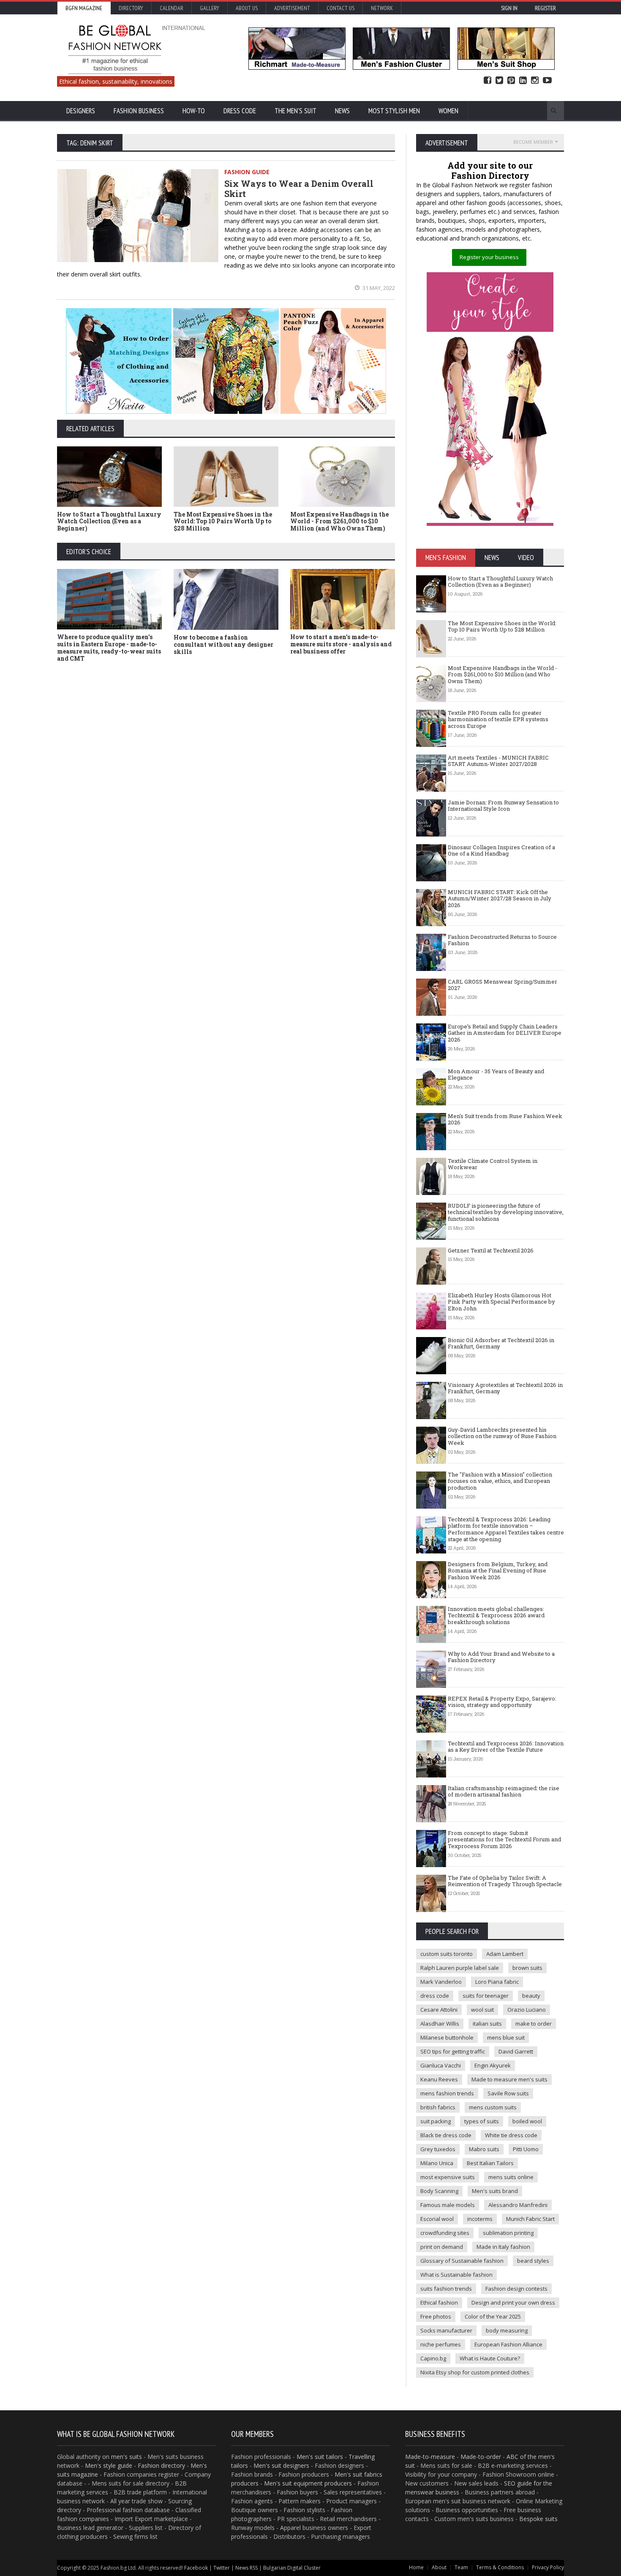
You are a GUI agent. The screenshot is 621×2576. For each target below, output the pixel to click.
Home (416, 2567)
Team (461, 2567)
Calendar (172, 8)
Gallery (210, 8)
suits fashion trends (446, 2289)
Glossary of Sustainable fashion (462, 2261)
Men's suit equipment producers (308, 2483)
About (439, 2567)
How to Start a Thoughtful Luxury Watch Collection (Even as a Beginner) (109, 521)
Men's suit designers (281, 2465)
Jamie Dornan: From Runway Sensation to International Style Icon (503, 806)
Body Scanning (439, 2191)
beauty (531, 1996)
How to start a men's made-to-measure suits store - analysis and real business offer (341, 644)
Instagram (535, 81)
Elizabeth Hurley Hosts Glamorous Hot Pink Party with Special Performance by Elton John (501, 1302)
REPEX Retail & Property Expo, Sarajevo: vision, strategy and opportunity (502, 1702)
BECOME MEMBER (533, 142)
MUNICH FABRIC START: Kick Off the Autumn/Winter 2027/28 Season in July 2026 (500, 898)
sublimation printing (508, 2233)
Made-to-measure (430, 2457)
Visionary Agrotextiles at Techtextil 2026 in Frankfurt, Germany (505, 1388)
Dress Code (240, 111)
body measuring (507, 2330)
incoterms (480, 2219)
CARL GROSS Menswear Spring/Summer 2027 (503, 985)
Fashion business (139, 111)
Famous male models (448, 2205)
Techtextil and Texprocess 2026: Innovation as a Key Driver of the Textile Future (506, 1747)
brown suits (527, 1968)
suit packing (436, 2121)
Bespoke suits (538, 2519)
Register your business (489, 257)
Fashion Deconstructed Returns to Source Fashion (502, 940)
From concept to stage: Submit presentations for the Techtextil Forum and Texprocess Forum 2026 (504, 1839)
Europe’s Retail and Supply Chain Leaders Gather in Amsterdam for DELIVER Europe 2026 (505, 1033)
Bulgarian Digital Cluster (292, 2568)
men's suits (127, 2457)
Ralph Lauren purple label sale (460, 1968)
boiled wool (527, 2121)
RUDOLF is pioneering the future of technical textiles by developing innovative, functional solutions (506, 1212)
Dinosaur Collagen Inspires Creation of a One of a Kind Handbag (501, 850)
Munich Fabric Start (530, 2219)
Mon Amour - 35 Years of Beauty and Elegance (496, 1075)
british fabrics (438, 2107)
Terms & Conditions (500, 2567)
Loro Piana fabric (497, 1982)
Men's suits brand (495, 2191)
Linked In (523, 81)
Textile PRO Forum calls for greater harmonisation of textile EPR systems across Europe (498, 719)
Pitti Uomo (526, 2149)
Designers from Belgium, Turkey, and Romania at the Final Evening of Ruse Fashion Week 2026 (498, 1571)
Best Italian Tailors (490, 2163)
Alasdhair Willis (440, 2024)
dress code (435, 1996)
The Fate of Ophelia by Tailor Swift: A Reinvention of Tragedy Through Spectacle (505, 1881)
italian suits (487, 2024)
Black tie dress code (446, 2135)
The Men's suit (296, 111)
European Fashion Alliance (508, 2344)
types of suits (482, 2121)
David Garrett (516, 2051)
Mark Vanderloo (441, 1982)
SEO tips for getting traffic (453, 2051)
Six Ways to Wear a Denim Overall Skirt (299, 189)
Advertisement (292, 8)
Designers (81, 111)
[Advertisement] (310, 732)
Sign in (509, 8)
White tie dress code (511, 2135)
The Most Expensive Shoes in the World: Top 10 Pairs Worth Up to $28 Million (223, 521)
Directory (131, 8)
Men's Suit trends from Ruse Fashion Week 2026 (505, 1119)
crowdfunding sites (445, 2233)
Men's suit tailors (320, 2457)
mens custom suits (493, 2107)
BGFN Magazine (84, 8)
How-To (194, 111)
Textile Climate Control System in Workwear (493, 1164)
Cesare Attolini (439, 2010)
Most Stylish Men (394, 111)
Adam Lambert (505, 1954)
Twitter (499, 81)
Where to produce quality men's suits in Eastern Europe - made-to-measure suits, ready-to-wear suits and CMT (109, 647)
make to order (534, 2024)
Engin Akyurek (493, 2065)
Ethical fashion (439, 2303)
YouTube (547, 81)
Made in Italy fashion (503, 2247)
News (342, 111)
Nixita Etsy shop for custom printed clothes (475, 2372)
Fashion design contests (516, 2289)
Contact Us (340, 8)
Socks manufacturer (446, 2330)
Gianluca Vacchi (441, 2065)
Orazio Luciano (527, 2010)
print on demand (442, 2247)
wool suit (482, 2010)
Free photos (436, 2316)
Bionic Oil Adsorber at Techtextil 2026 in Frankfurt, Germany (501, 1343)
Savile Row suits (508, 2093)
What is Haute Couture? (490, 2358)
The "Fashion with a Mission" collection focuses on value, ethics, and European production (500, 1481)
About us (247, 8)
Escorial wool (437, 2219)
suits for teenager (486, 1996)
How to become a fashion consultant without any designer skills (223, 644)
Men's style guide (109, 2465)
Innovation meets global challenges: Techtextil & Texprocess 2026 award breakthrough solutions (496, 1615)
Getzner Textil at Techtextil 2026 (491, 1250)
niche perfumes (441, 2344)
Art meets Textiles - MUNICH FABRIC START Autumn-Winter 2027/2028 (498, 761)
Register (545, 8)
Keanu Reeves (439, 2079)
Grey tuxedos (438, 2149)
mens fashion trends (447, 2093)
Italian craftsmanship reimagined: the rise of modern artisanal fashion (504, 1791)
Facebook (488, 81)
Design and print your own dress (513, 2303)
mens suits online (511, 2177)
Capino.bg (433, 2358)
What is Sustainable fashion (456, 2275)
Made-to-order (481, 2457)
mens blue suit (506, 2037)
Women (448, 111)
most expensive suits (448, 2177)
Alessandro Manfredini (518, 2205)
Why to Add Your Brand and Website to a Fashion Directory (501, 1657)
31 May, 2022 (378, 288)
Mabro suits (484, 2149)
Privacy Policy (548, 2567)
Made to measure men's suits (509, 2079)
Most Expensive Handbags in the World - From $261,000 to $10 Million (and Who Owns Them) (339, 521)
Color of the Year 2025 (493, 2316)
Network (382, 8)
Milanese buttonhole (447, 2037)
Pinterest (511, 81)
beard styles (533, 2261)
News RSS (246, 2568)
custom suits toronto (447, 1954)
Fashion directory (161, 2465)
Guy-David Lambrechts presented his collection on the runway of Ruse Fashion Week (502, 1436)
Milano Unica (437, 2163)
